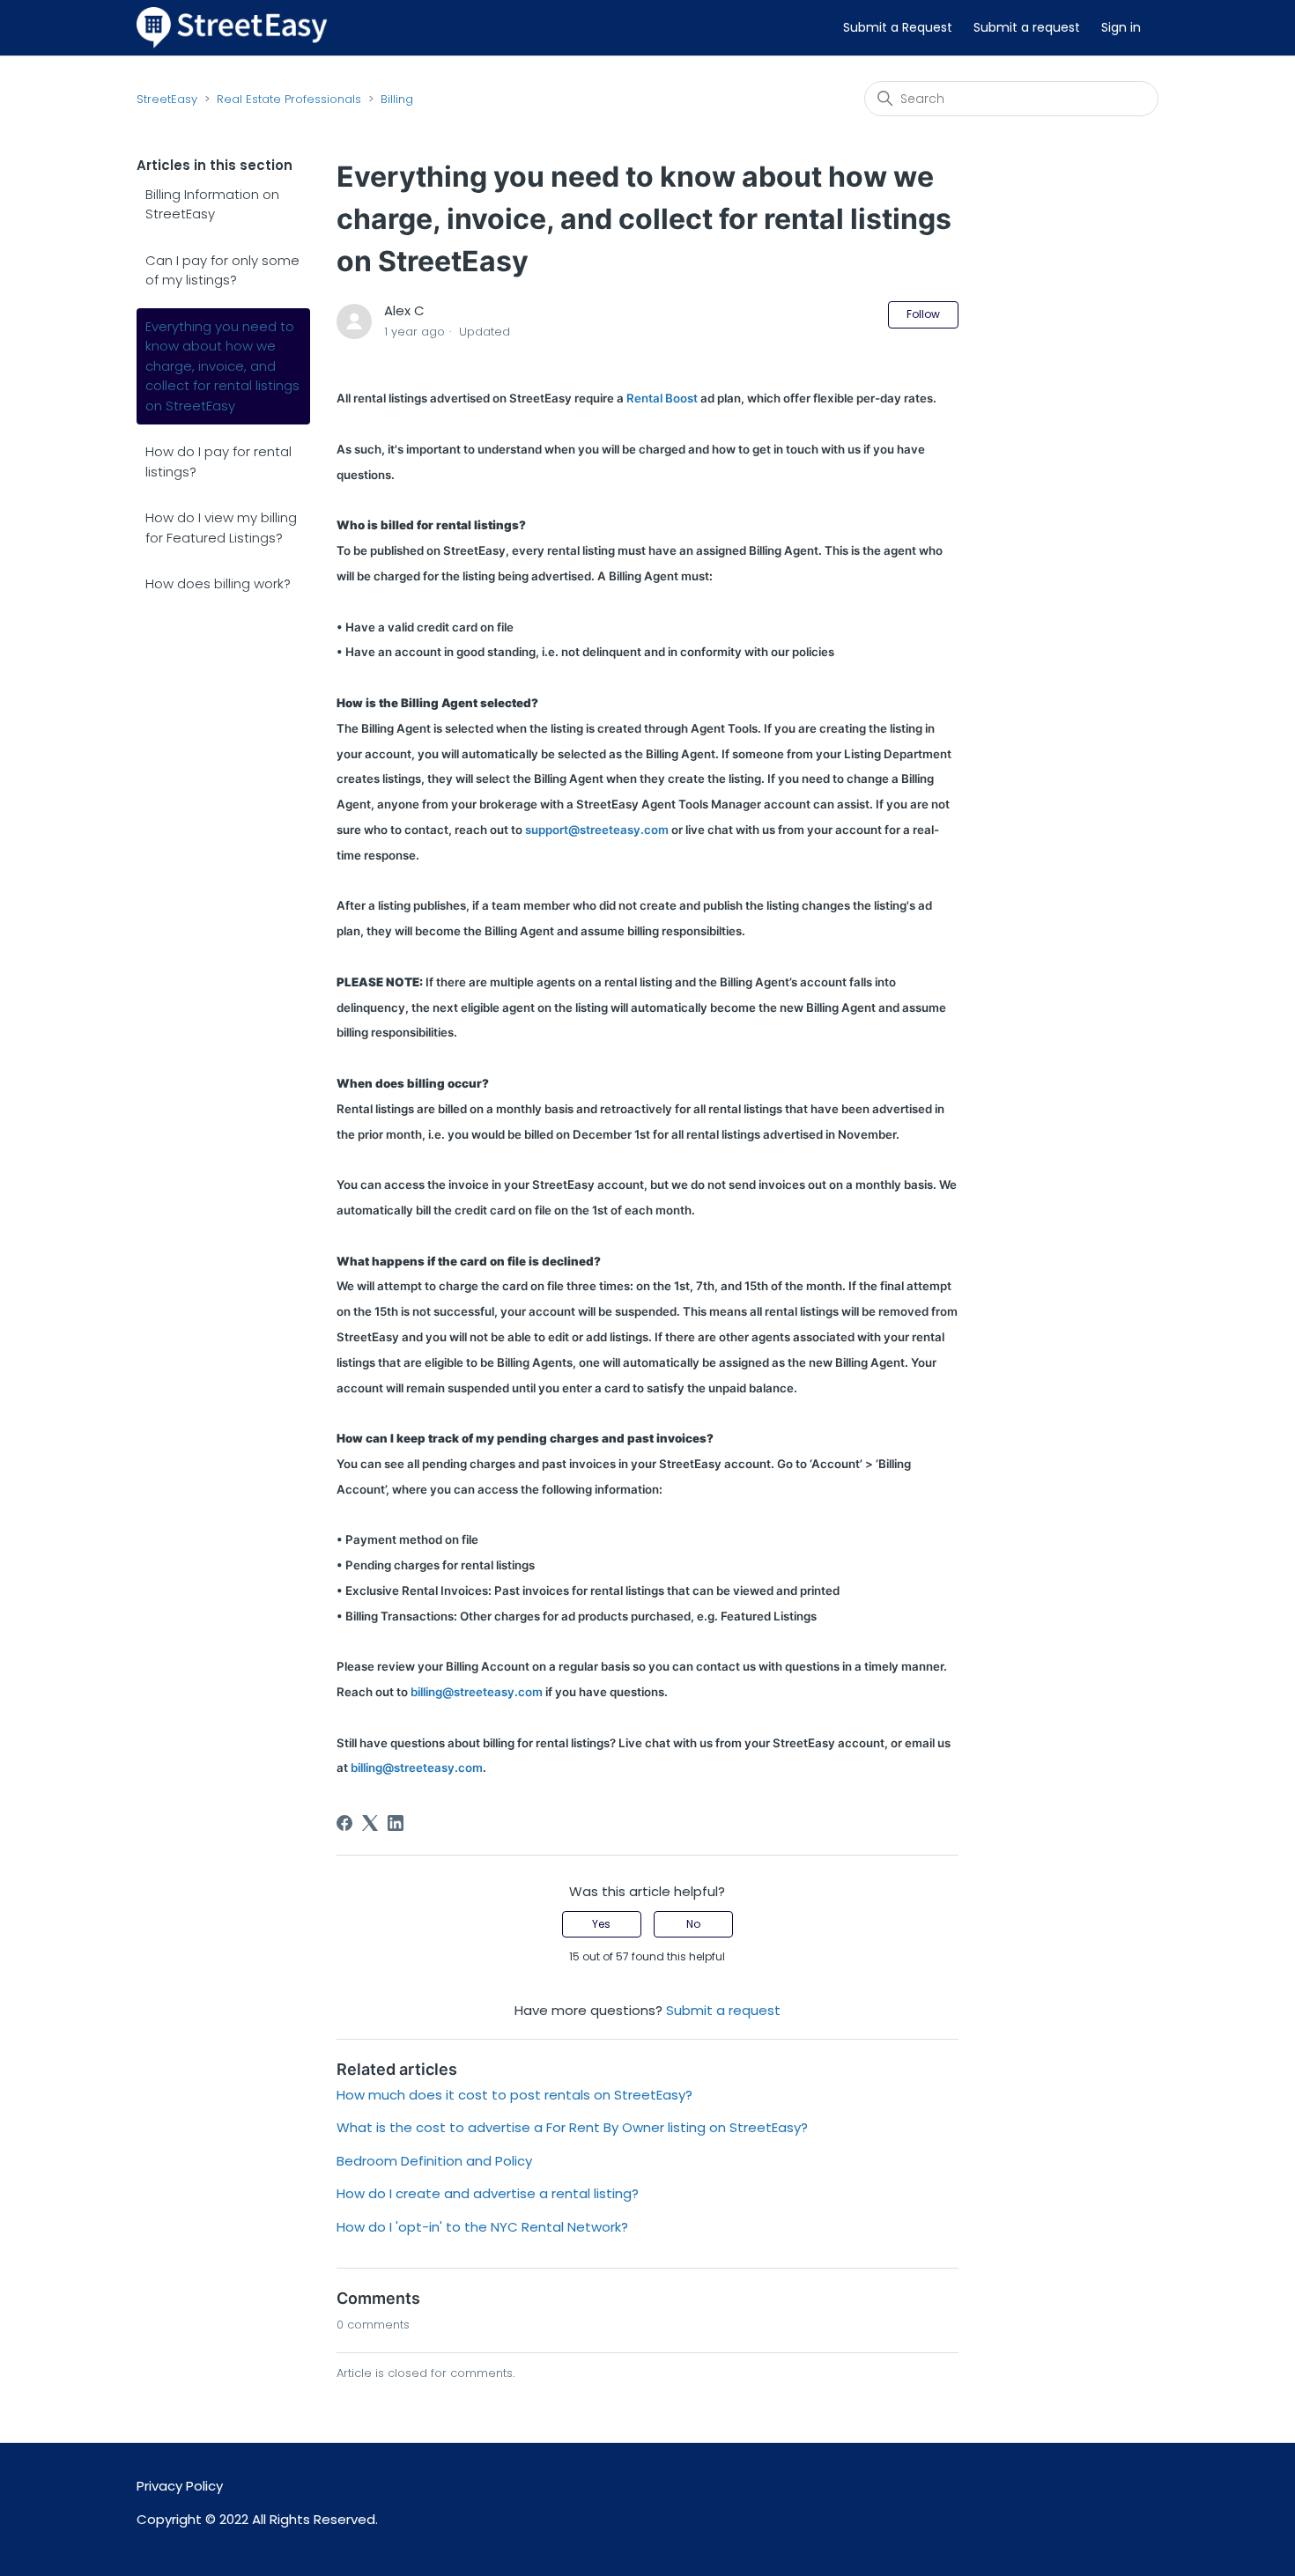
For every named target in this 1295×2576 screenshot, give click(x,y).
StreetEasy (167, 99)
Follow (923, 314)
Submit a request (1027, 27)
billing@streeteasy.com (477, 1692)
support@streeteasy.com (597, 830)
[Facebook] (344, 1823)
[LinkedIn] (396, 1823)
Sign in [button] (1121, 27)
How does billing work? (218, 583)
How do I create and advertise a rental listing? (488, 2193)
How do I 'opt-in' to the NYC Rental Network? (484, 2227)
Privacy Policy (180, 2486)
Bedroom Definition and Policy (434, 2161)
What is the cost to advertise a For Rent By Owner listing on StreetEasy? (572, 2127)
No (693, 1924)
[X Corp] (370, 1823)
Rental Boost (662, 398)
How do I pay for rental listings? (218, 461)
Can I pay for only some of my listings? (222, 270)
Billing (397, 99)
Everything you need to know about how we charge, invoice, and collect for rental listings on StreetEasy (222, 366)
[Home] (232, 27)
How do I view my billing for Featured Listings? (221, 528)
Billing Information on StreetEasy (212, 204)
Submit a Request (898, 27)
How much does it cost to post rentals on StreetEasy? (514, 2095)
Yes (601, 1924)
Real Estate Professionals (289, 99)
